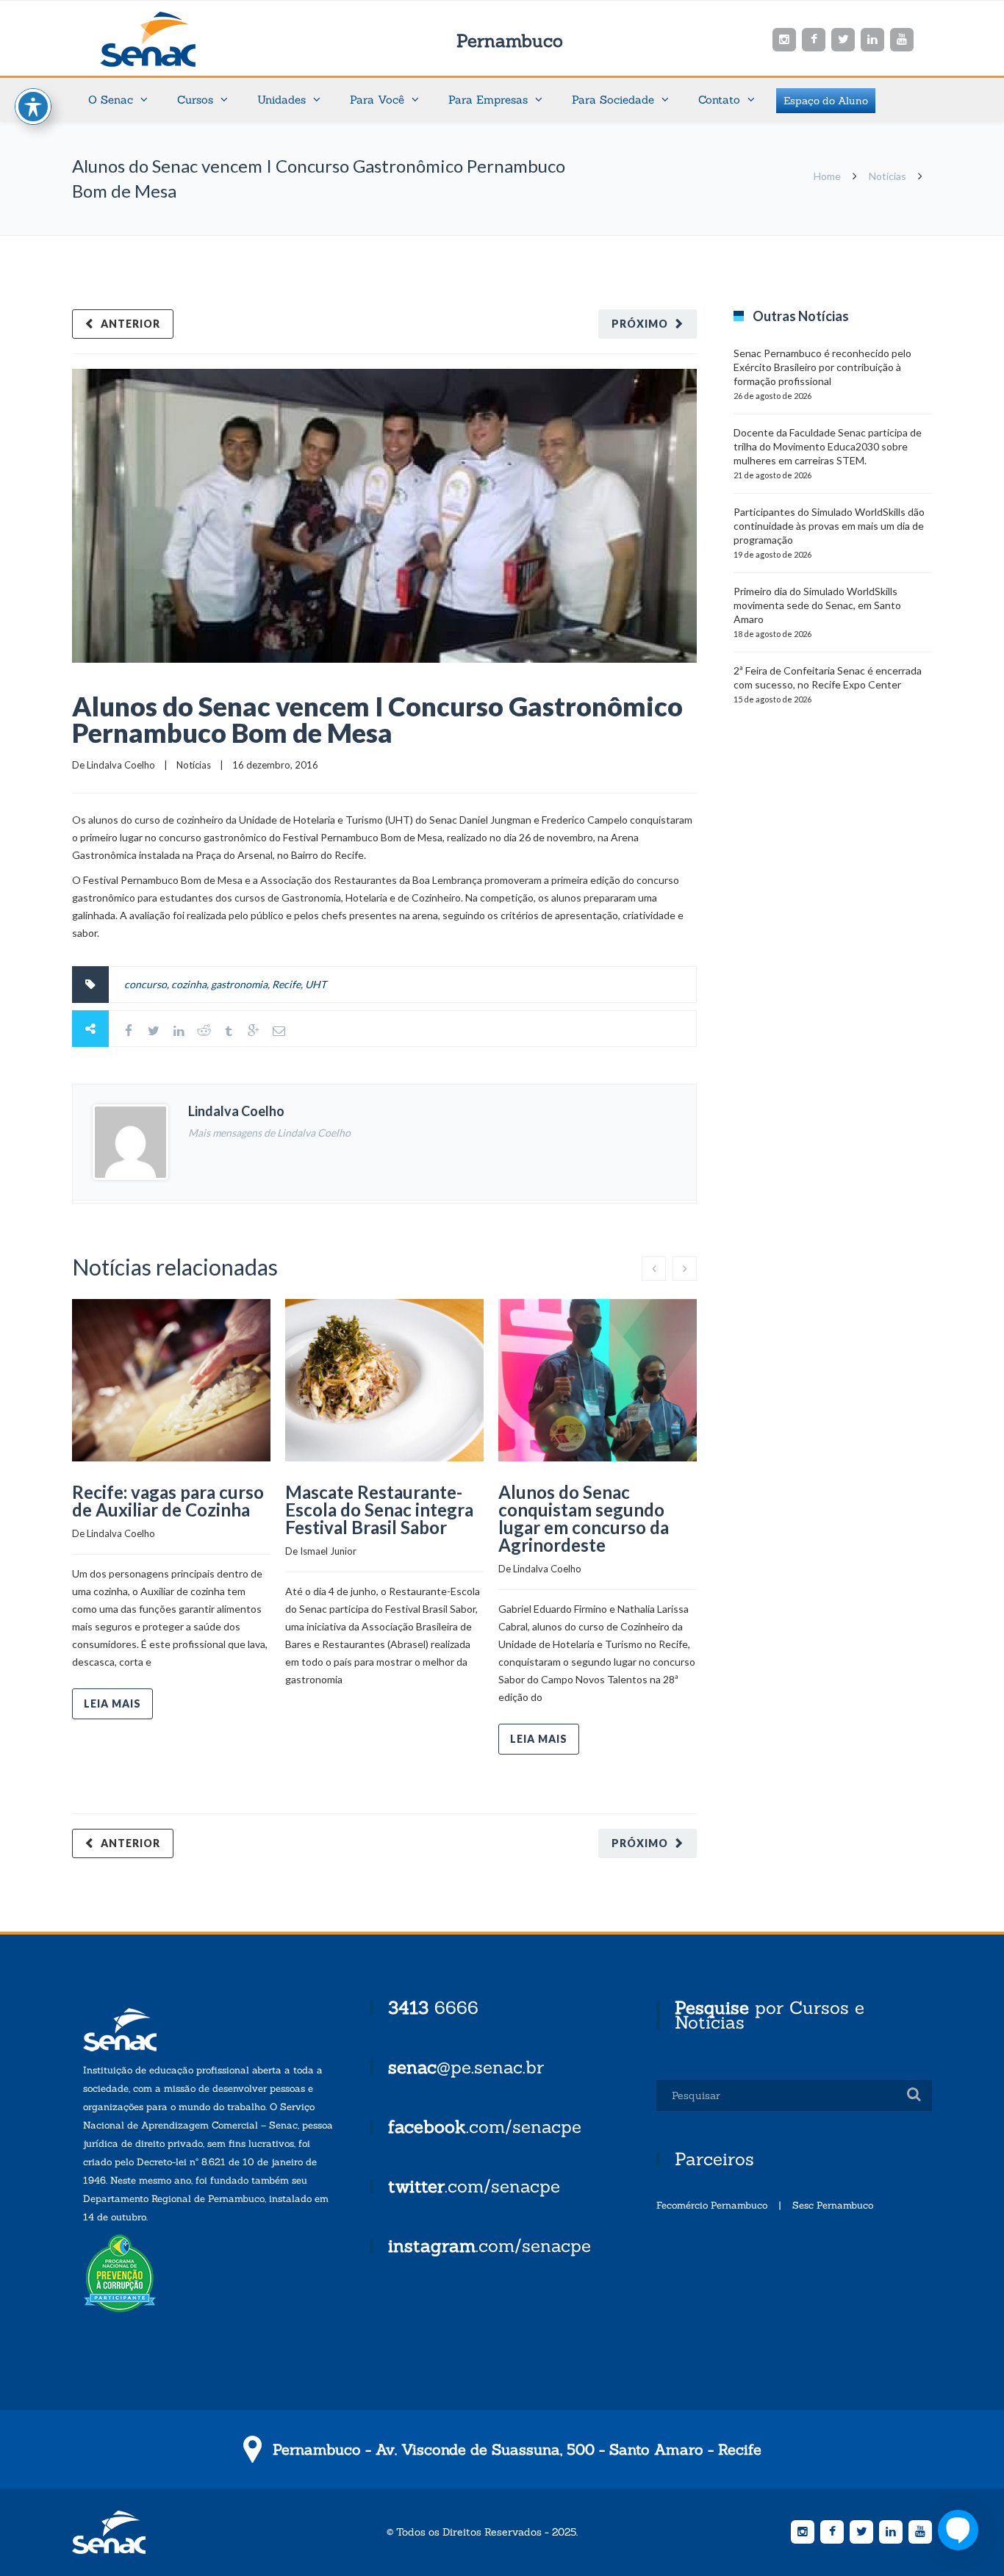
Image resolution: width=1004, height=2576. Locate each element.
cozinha (189, 984)
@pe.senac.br (466, 2067)
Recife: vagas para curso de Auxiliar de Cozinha (168, 1501)
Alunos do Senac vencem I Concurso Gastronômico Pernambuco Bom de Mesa (377, 719)
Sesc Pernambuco (833, 2205)
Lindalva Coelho (121, 765)
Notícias (888, 176)
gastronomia (239, 984)
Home (827, 176)
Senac (171, 39)
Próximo (640, 324)
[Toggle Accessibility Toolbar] (33, 107)
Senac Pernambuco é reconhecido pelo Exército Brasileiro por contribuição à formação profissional (822, 367)
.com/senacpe (485, 2127)
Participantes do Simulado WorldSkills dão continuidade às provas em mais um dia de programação (829, 526)
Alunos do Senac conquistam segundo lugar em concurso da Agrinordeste (584, 1518)
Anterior (130, 324)
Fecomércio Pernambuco (712, 2205)
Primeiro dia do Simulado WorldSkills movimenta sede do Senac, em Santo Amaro (817, 605)
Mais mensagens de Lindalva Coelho (269, 1133)
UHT (316, 984)
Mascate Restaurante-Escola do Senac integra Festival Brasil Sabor (379, 1510)
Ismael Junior (328, 1551)
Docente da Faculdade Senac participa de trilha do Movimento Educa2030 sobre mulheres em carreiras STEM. (828, 446)
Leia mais (112, 1703)
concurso (146, 984)
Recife (286, 984)
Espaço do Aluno (826, 101)
